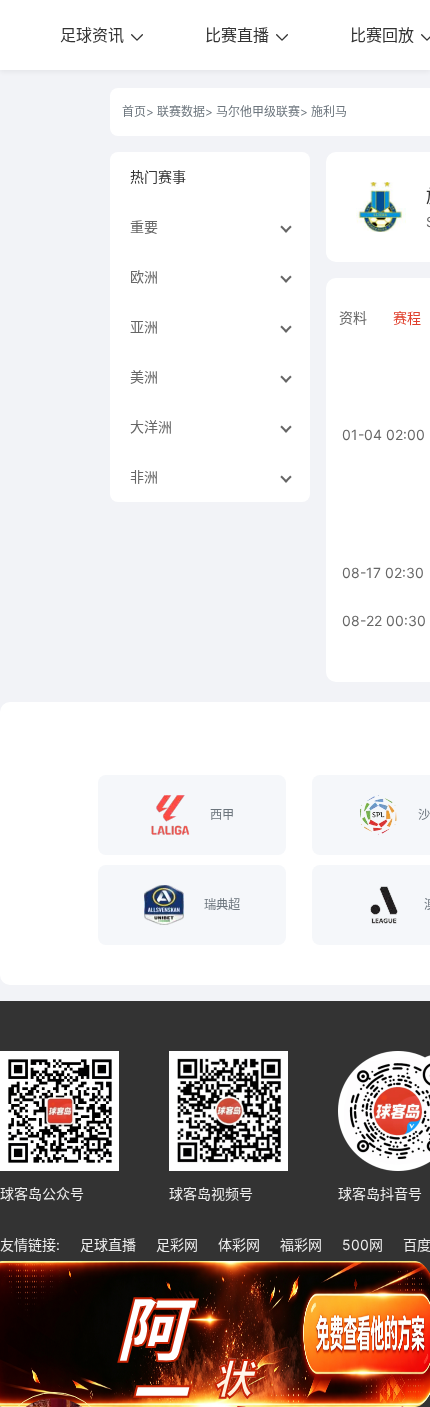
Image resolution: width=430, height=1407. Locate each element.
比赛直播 (239, 35)
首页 (134, 111)
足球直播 (108, 1244)
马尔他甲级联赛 (258, 111)
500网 (362, 1244)
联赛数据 (181, 111)
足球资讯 (94, 35)
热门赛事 (158, 176)
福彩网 (301, 1244)
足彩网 (177, 1244)
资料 (353, 317)
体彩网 (239, 1244)
